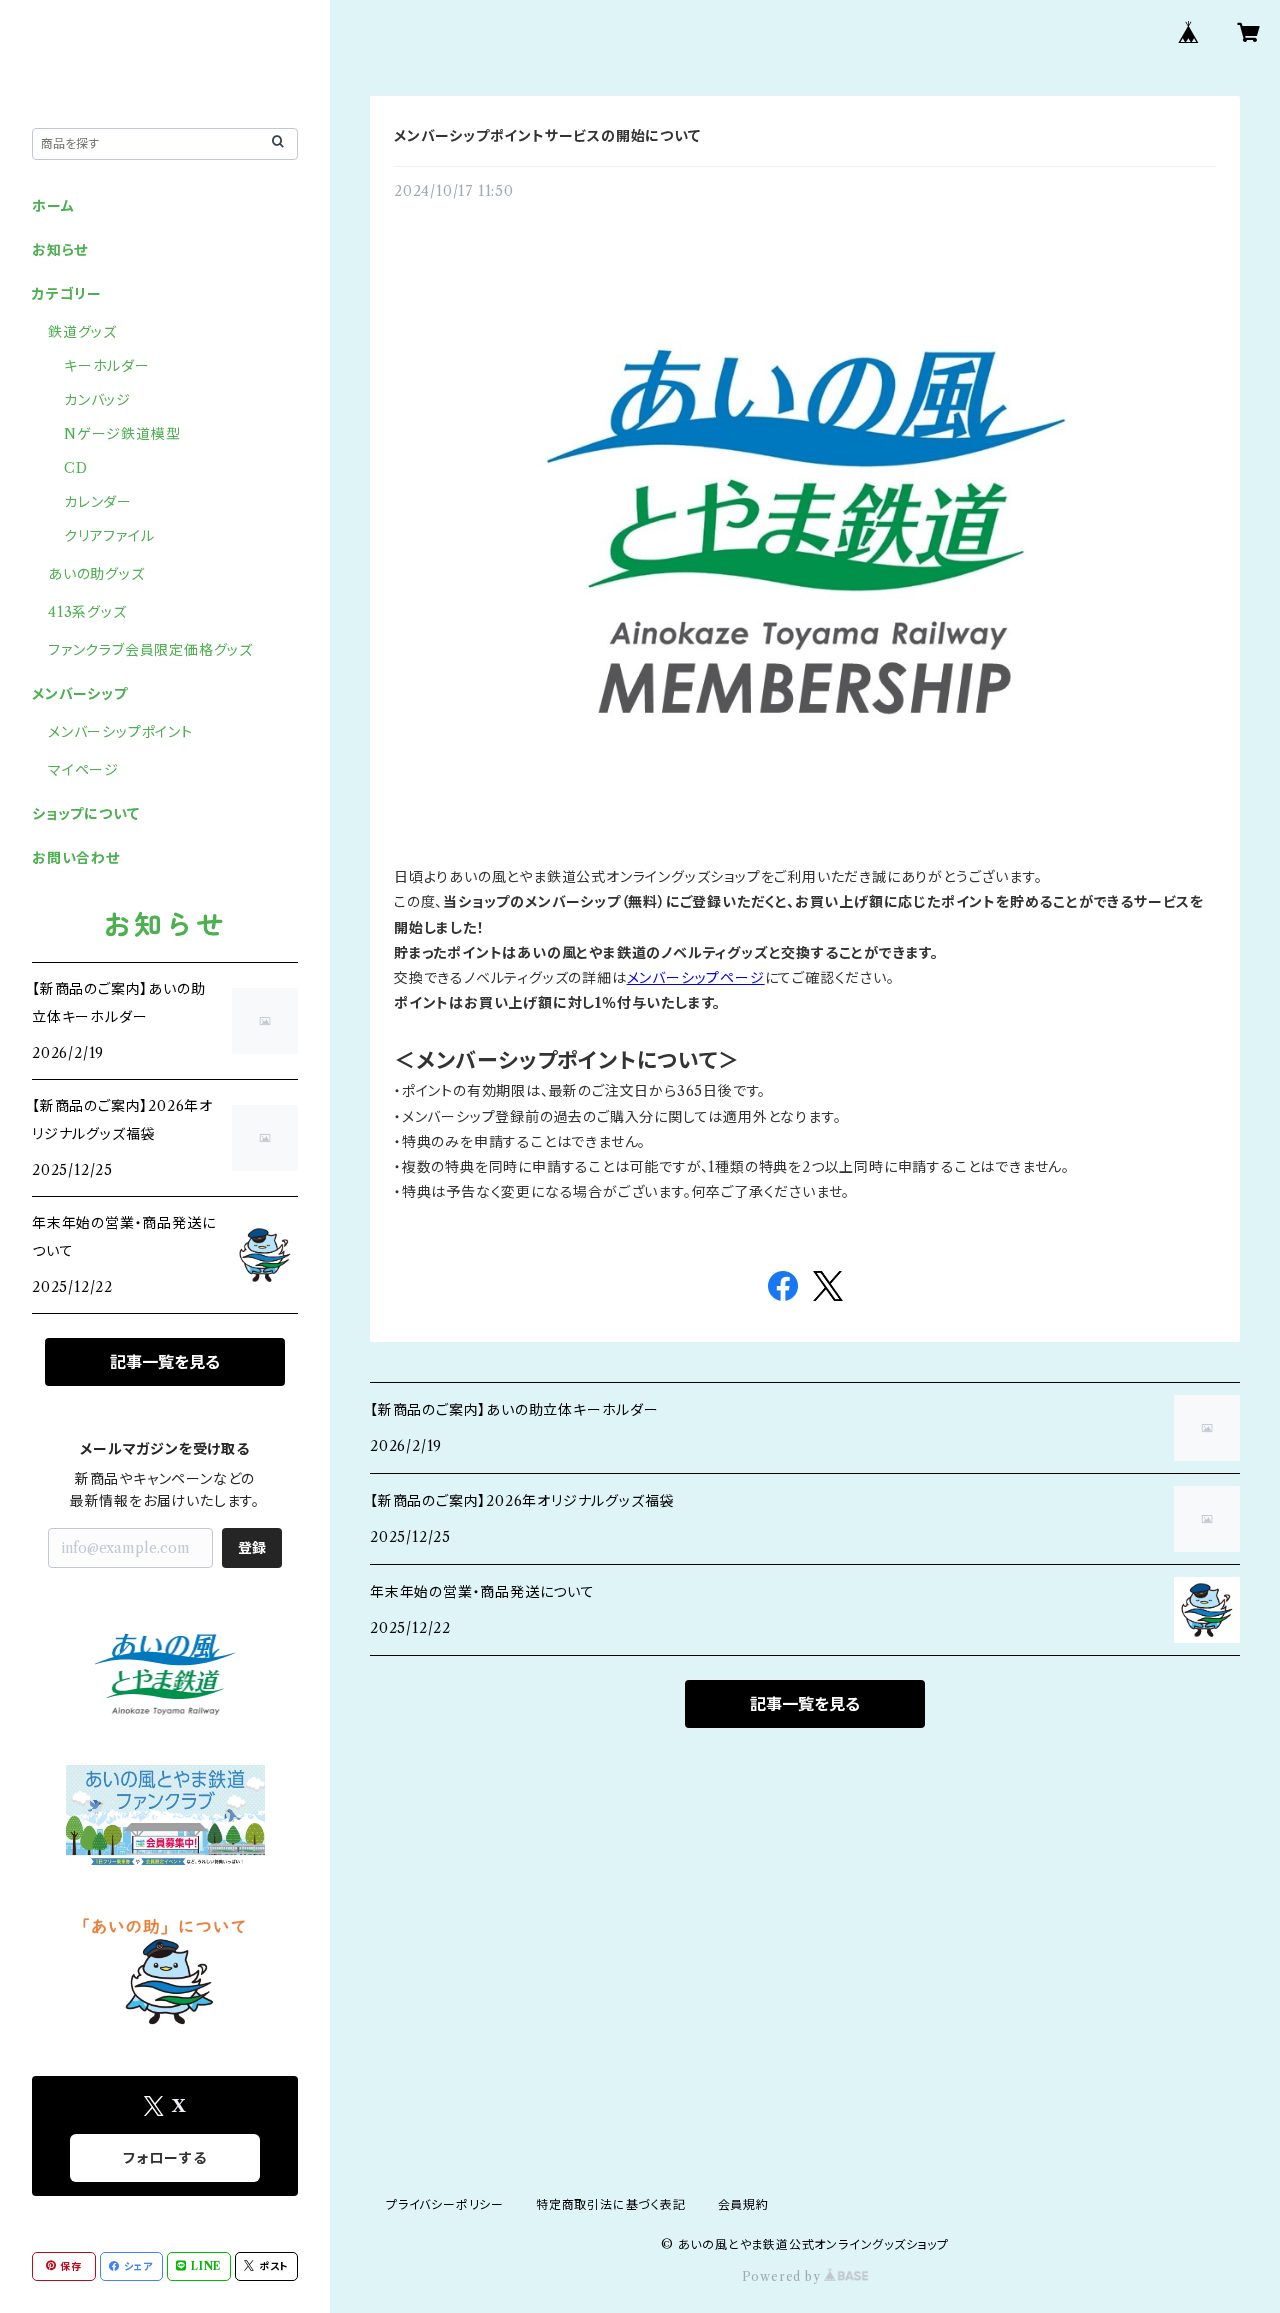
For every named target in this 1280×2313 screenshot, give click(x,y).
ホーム (53, 206)
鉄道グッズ (82, 332)
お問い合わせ (76, 858)
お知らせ (60, 250)
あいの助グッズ (96, 574)
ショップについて (85, 814)
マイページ (83, 770)
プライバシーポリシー (445, 2204)
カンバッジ (97, 400)
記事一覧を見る (805, 1704)
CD (76, 468)
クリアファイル (109, 536)
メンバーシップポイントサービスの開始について (547, 136)
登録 (252, 1548)
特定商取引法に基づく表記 (611, 2204)
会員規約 (743, 2204)
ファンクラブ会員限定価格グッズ (150, 650)
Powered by (783, 2276)
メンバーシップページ (696, 978)
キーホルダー (107, 366)
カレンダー (98, 502)
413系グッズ (87, 612)
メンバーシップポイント (120, 732)
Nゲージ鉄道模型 (122, 434)
